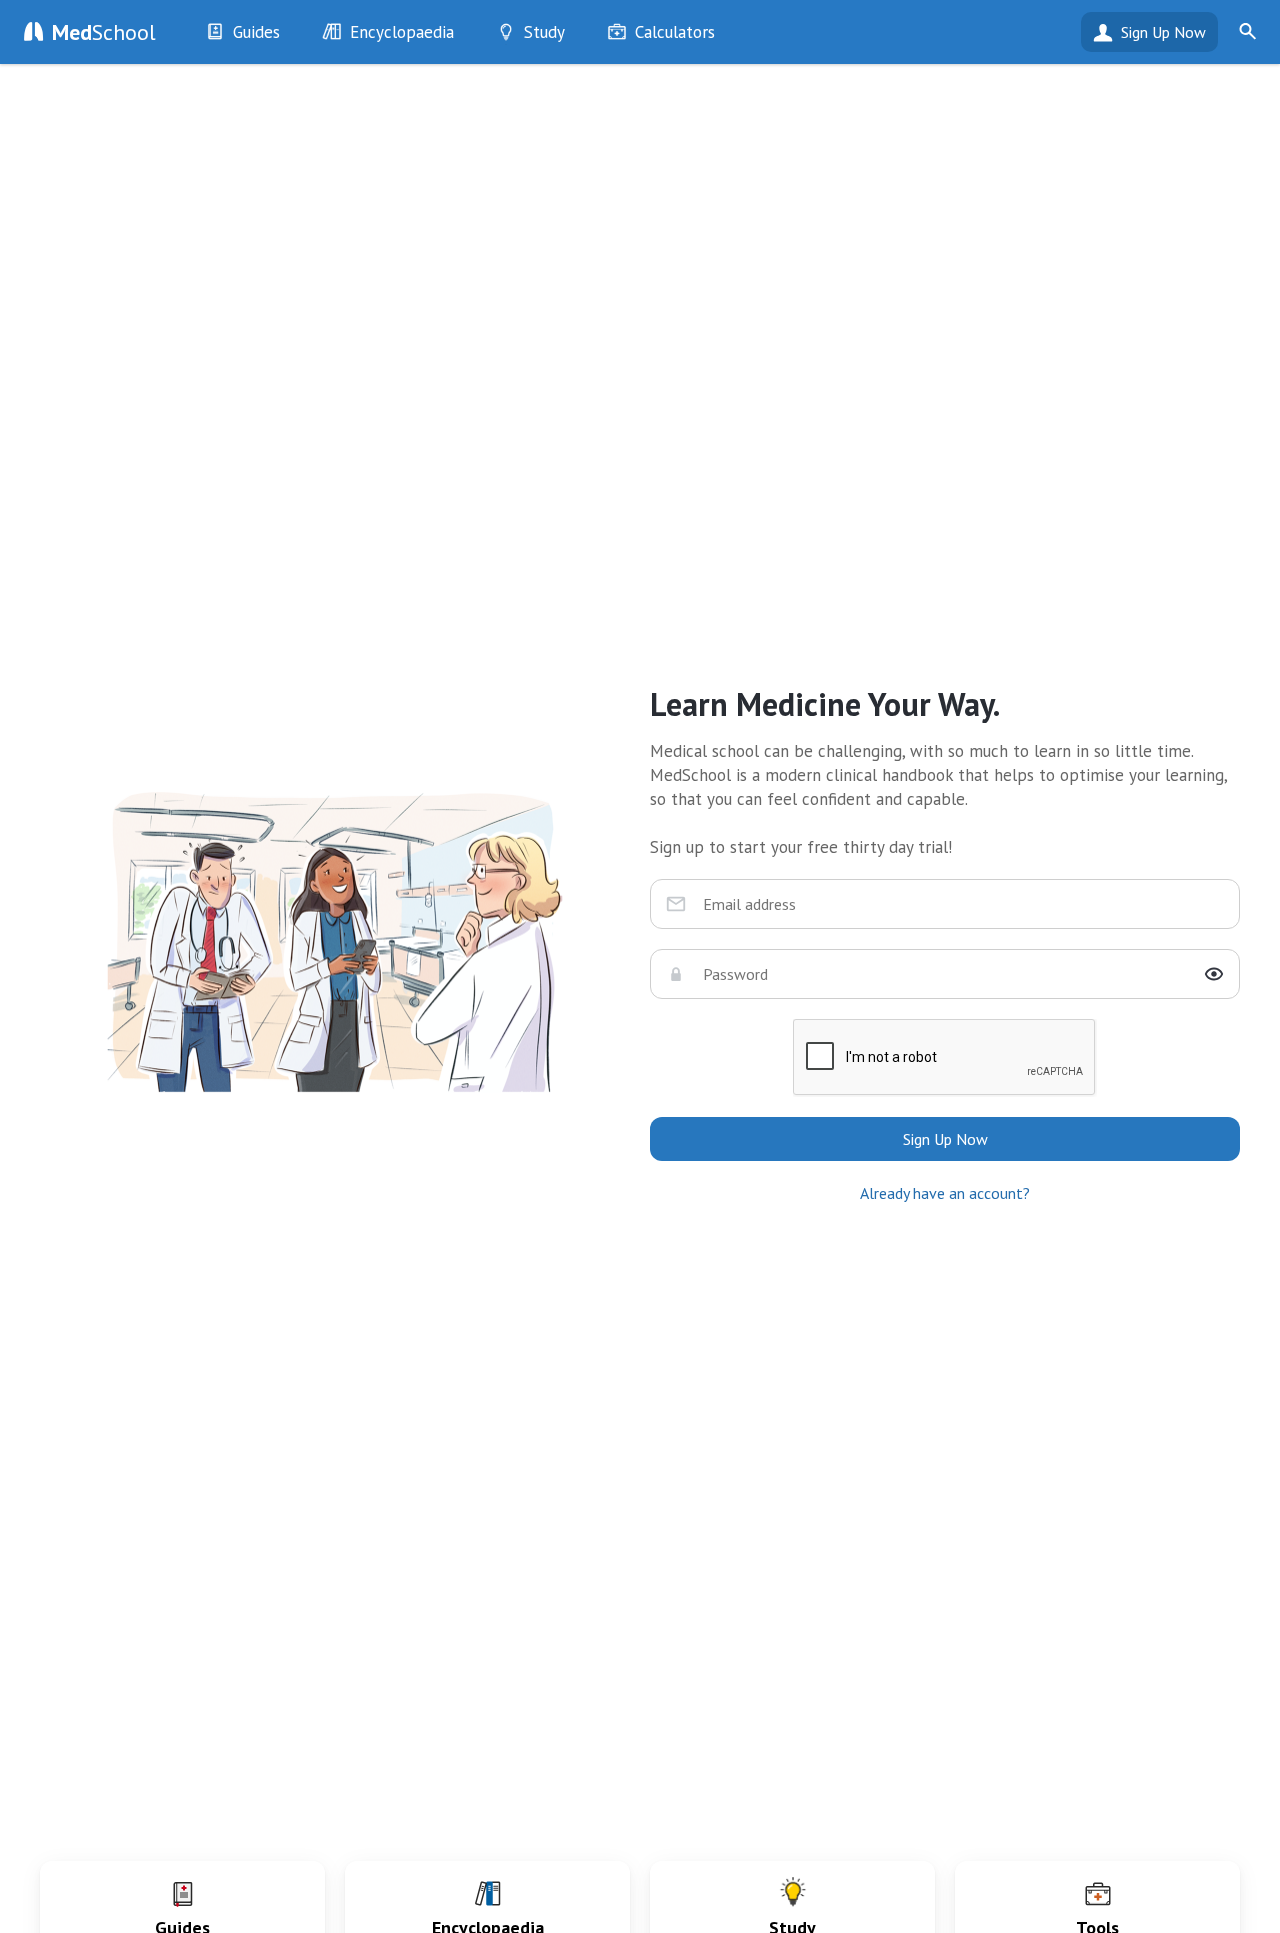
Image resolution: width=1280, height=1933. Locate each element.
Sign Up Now (1163, 32)
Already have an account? (945, 1193)
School (104, 32)
